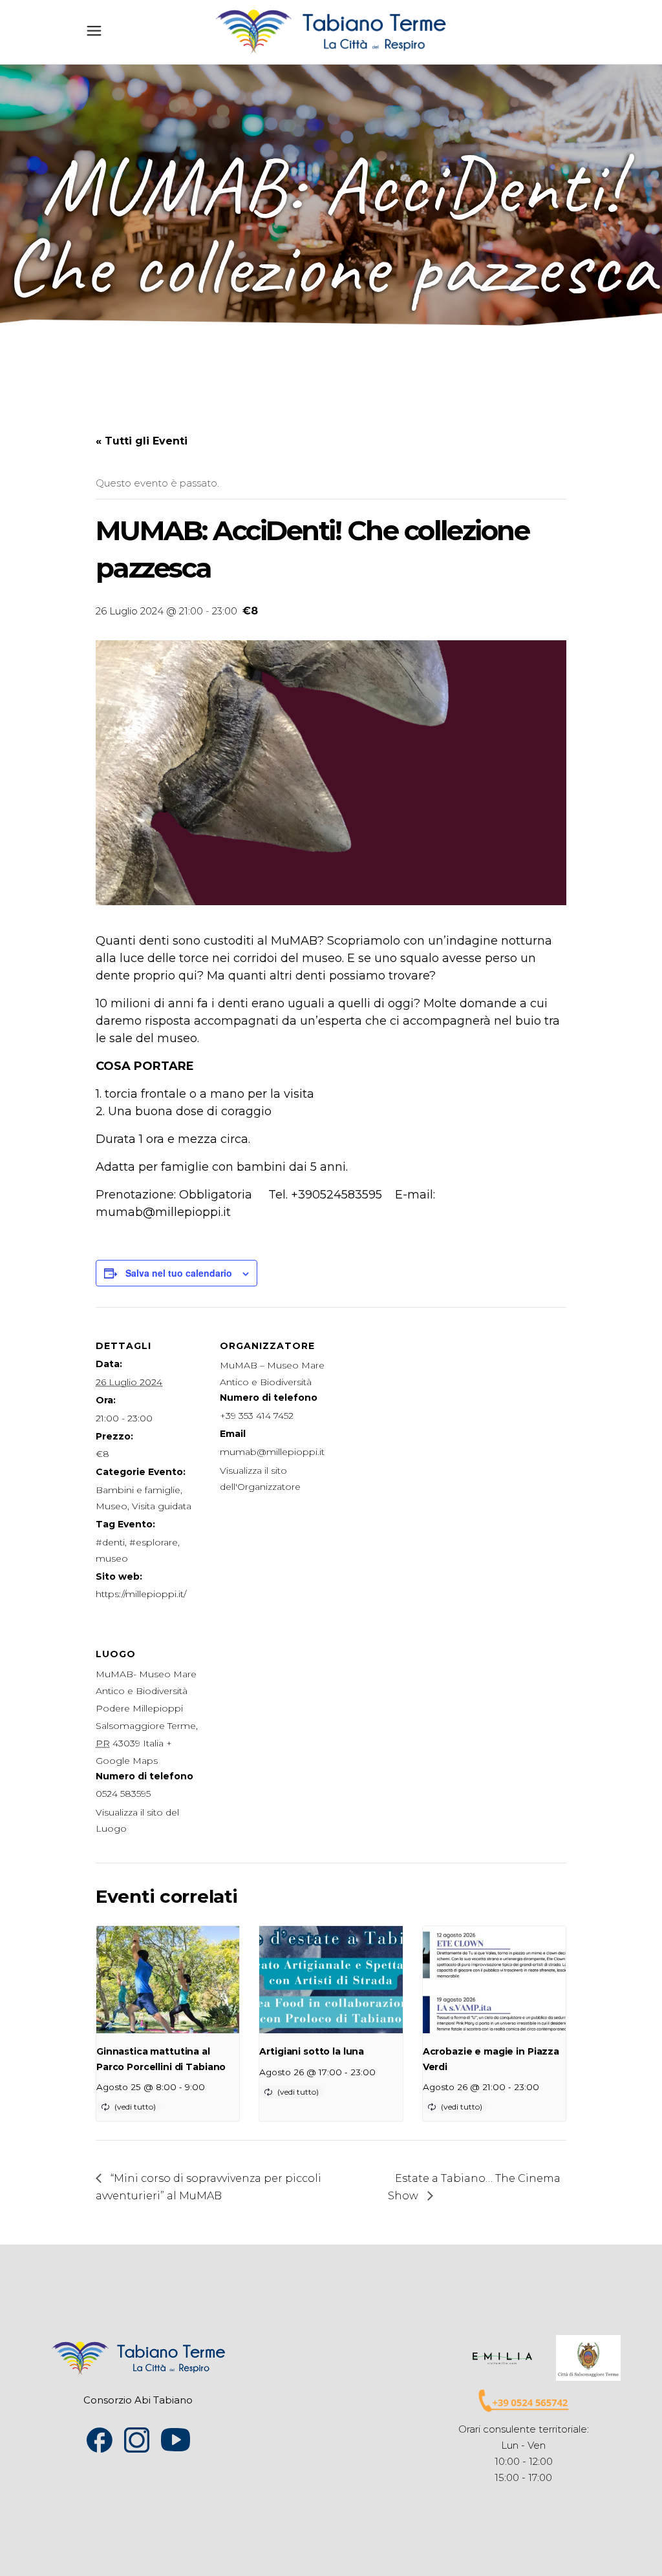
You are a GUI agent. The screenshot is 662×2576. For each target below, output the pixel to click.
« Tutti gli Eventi (142, 441)
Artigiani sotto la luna (312, 2051)
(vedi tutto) (135, 2107)
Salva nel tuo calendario (179, 1273)
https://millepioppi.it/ (141, 1594)
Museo (112, 1506)
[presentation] (168, 1980)
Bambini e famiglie (138, 1490)
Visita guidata (162, 1506)
